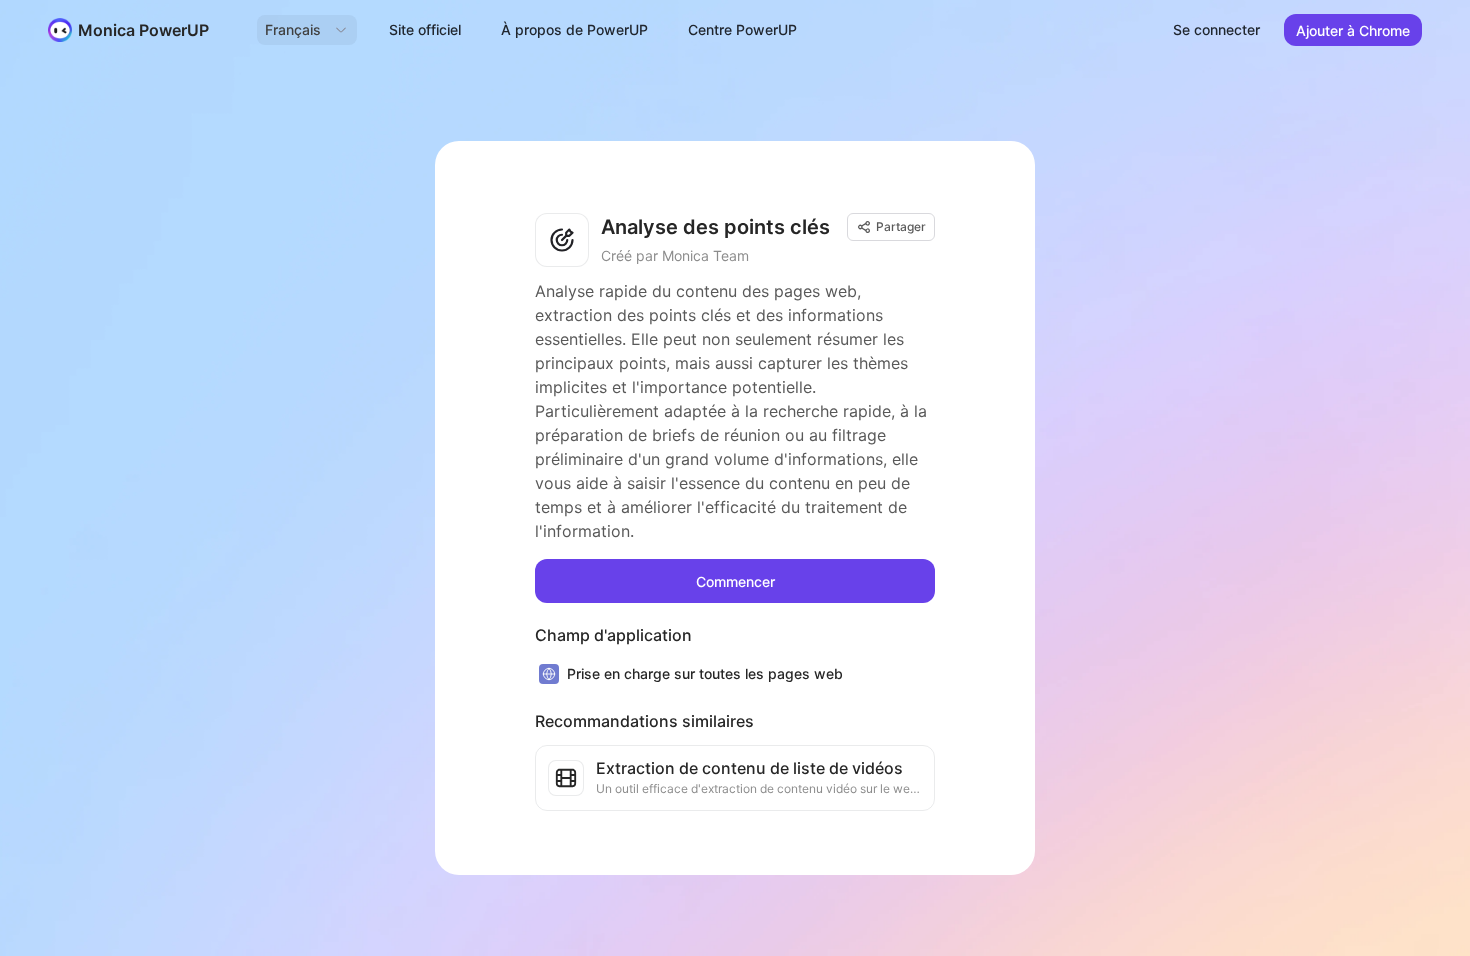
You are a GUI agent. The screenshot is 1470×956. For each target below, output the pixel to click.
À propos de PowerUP (574, 29)
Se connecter (1216, 29)
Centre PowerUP (742, 29)
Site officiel (425, 29)
